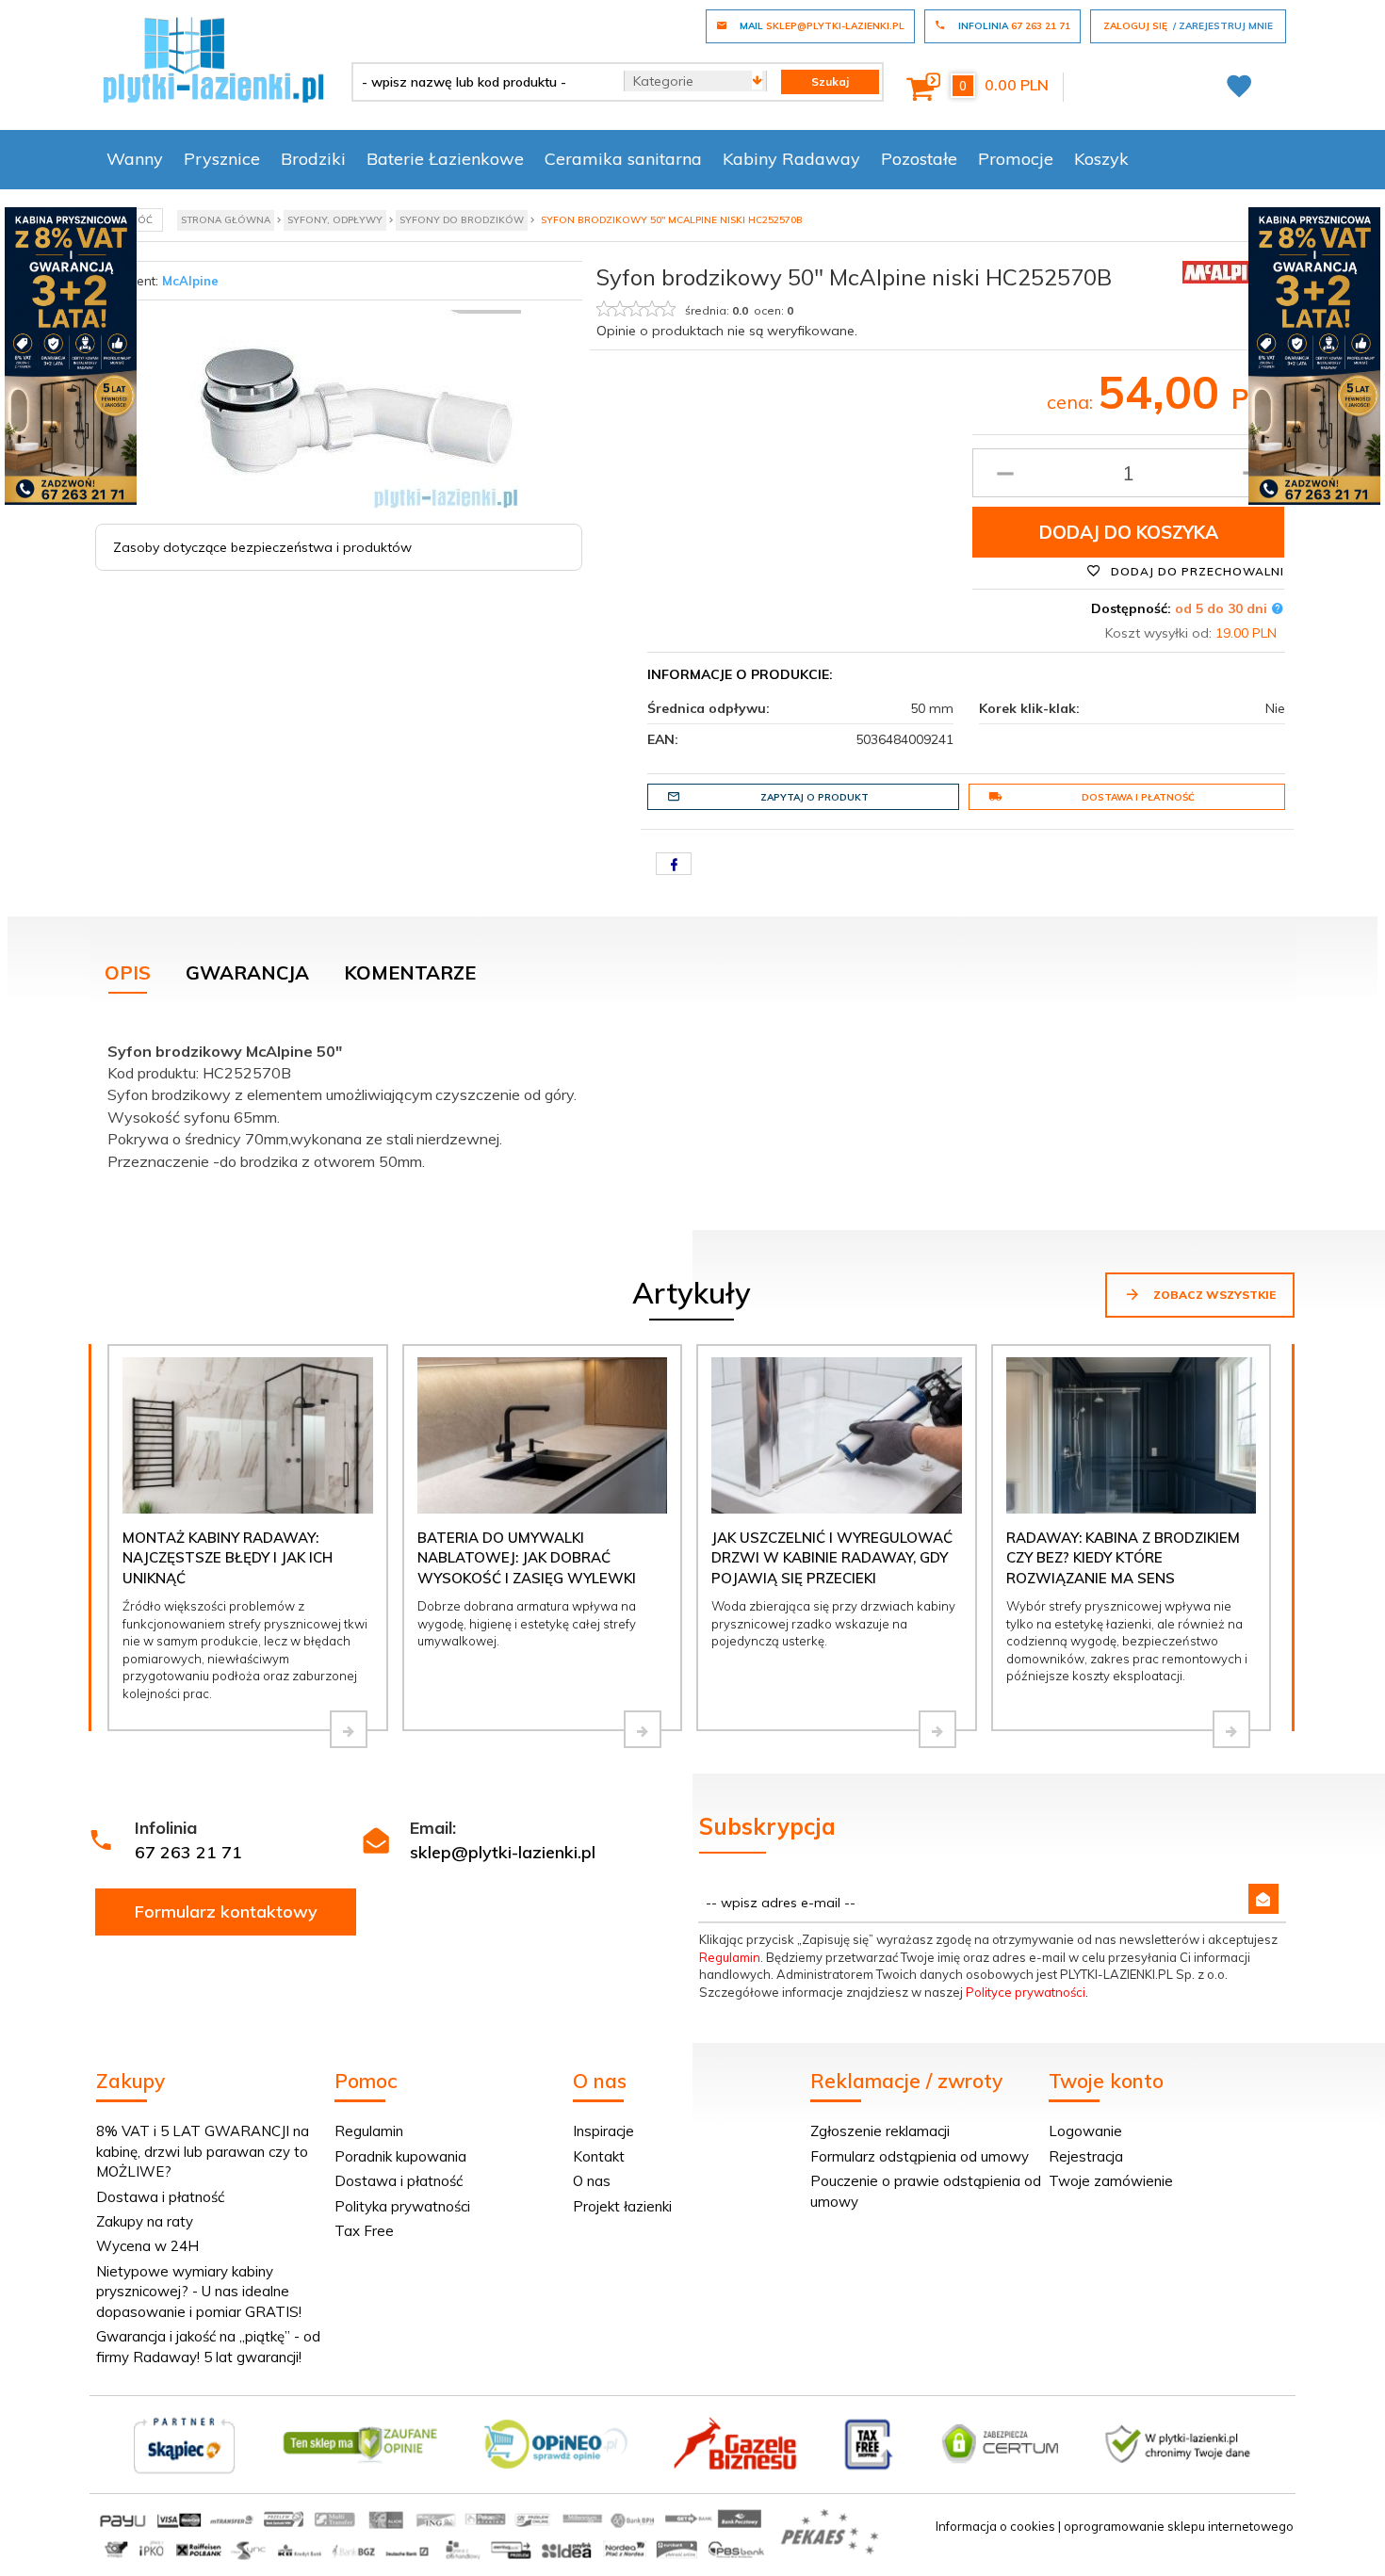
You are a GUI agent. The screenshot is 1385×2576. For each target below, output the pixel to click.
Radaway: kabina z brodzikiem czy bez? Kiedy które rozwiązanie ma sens (1123, 1558)
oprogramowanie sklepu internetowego (1179, 2526)
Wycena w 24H (147, 2246)
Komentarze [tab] (410, 972)
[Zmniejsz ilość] (1005, 473)
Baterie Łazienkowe (445, 159)
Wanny (135, 159)
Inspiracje (603, 2131)
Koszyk (1101, 159)
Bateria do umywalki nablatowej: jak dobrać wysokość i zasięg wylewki (527, 1558)
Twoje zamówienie (1111, 2181)
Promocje (1016, 159)
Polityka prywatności (402, 2206)
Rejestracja (1086, 2156)
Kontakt (599, 2156)
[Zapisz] (1263, 1899)
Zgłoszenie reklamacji (880, 2131)
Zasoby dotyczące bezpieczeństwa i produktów (262, 547)
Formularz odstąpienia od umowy (920, 2156)
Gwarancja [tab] (247, 972)
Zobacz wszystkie (1213, 1295)
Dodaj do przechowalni (1196, 571)
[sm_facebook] (674, 864)
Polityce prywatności (1026, 1992)
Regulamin (730, 1957)
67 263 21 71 (188, 1852)
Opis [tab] (128, 972)
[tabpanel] (692, 1102)
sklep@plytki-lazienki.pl (503, 1852)
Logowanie (1085, 2131)
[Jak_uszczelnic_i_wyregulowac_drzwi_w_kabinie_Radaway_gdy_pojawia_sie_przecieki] (937, 1729)
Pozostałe (919, 159)
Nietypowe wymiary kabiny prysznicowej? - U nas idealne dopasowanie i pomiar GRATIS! (199, 2292)
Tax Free (364, 2231)
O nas (592, 2181)
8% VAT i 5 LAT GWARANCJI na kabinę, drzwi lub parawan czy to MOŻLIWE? (203, 2151)
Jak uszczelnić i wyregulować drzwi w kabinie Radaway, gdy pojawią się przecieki (832, 1558)
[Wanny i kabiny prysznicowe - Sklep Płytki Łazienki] (213, 58)
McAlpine (190, 281)
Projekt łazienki (622, 2206)
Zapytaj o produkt (815, 797)
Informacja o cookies (995, 2526)
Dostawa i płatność (1138, 797)
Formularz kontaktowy (226, 1912)
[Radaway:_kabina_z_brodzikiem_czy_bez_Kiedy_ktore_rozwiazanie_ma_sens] (1231, 1729)
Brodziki (313, 159)
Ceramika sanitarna (623, 159)
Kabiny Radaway (791, 159)
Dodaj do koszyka (1129, 532)
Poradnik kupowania (400, 2156)
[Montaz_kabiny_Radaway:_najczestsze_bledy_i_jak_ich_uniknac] (349, 1729)
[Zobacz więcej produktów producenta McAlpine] (1230, 270)
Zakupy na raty (145, 2221)
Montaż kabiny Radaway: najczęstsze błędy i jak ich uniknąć (228, 1558)
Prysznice (222, 159)
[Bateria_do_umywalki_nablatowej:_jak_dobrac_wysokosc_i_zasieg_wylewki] (643, 1729)
